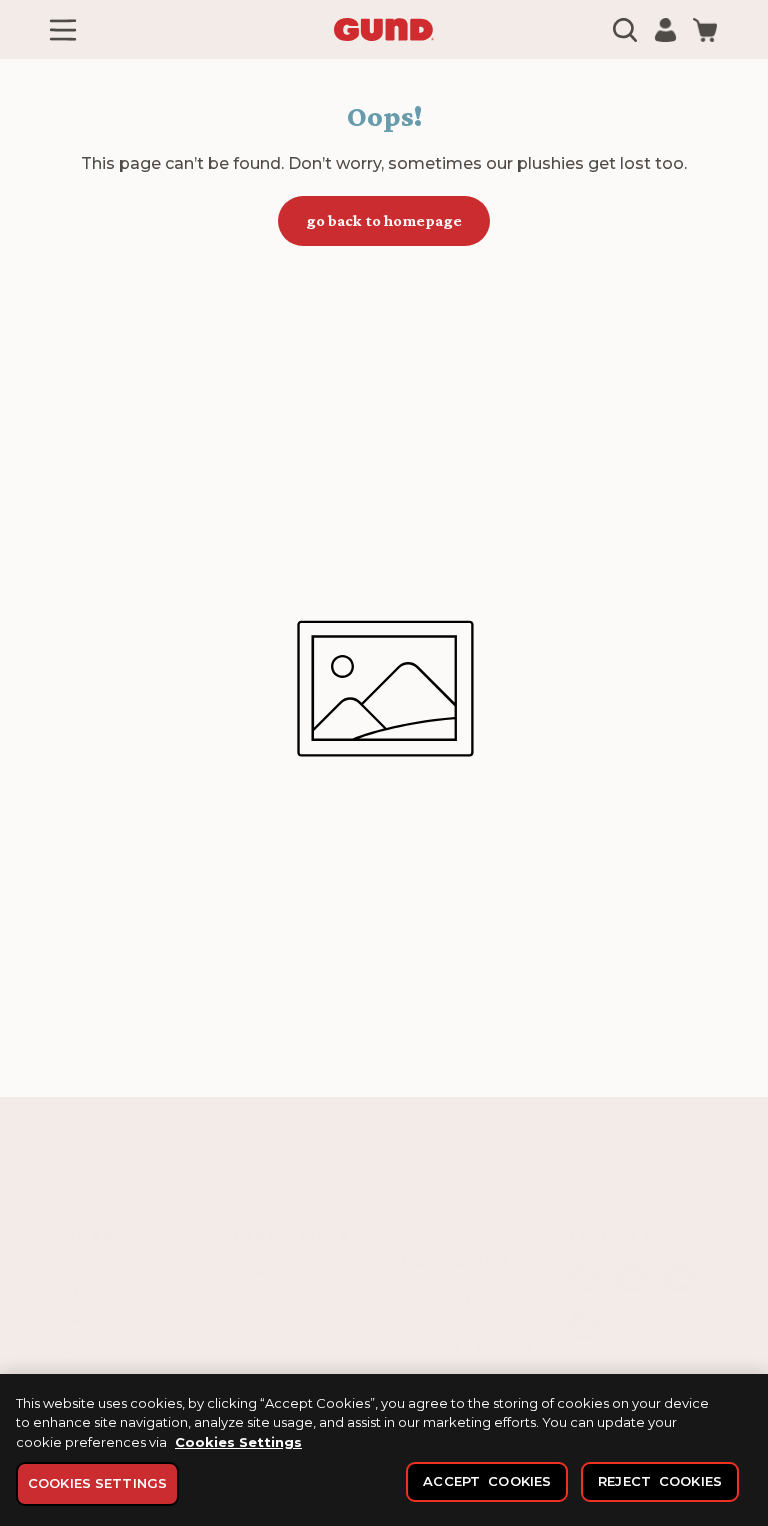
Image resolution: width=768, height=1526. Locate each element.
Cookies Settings (238, 1442)
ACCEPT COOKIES (487, 1481)
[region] (384, 1450)
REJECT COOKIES (660, 1481)
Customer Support (435, 1307)
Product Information (275, 1325)
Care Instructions (276, 1281)
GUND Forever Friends (117, 1281)
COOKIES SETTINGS (97, 1483)
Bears (85, 1320)
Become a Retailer (466, 1346)
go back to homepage (384, 220)
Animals (93, 1350)
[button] (63, 30)
